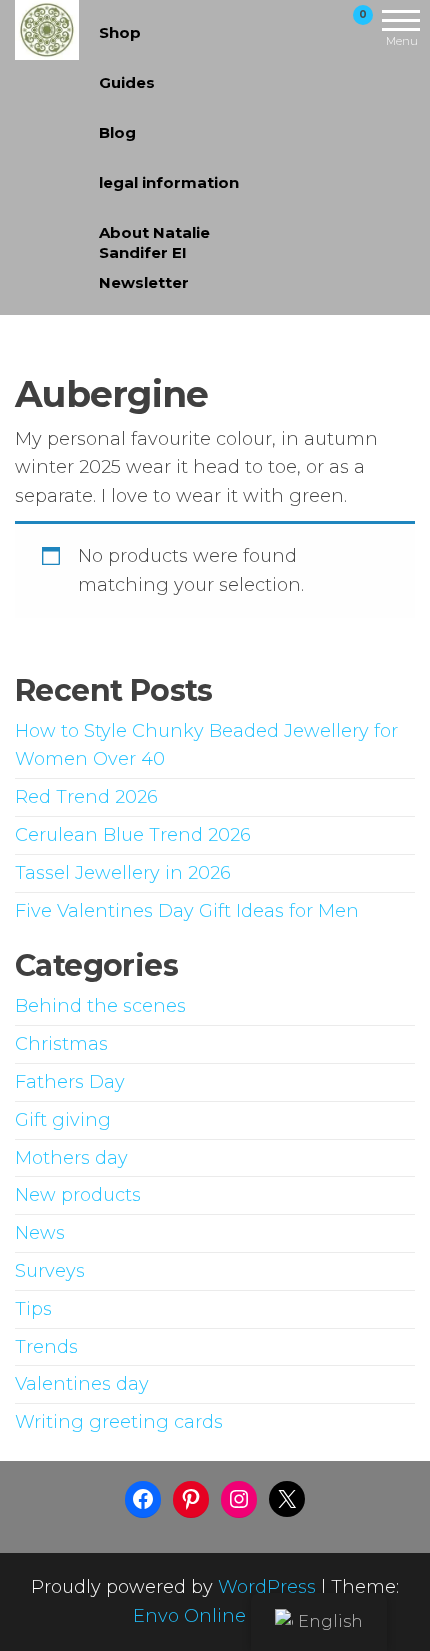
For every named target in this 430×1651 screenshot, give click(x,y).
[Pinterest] (191, 1499)
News (40, 1233)
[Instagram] (239, 1499)
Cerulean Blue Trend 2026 (133, 835)
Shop (120, 32)
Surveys (50, 1271)
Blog (117, 132)
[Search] (292, 28)
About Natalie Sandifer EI (154, 240)
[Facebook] (143, 1499)
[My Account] (327, 28)
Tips (33, 1309)
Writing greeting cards (119, 1422)
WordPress (267, 1587)
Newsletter (144, 282)
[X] (287, 1499)
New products (78, 1195)
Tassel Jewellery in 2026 (123, 873)
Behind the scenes (100, 1006)
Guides (127, 82)
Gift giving (63, 1120)
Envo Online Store (215, 1616)
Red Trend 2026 (86, 797)
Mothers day (71, 1158)
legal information (169, 182)
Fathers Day (70, 1082)
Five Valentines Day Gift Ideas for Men (187, 911)
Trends (46, 1347)
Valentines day (82, 1384)
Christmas (61, 1044)
